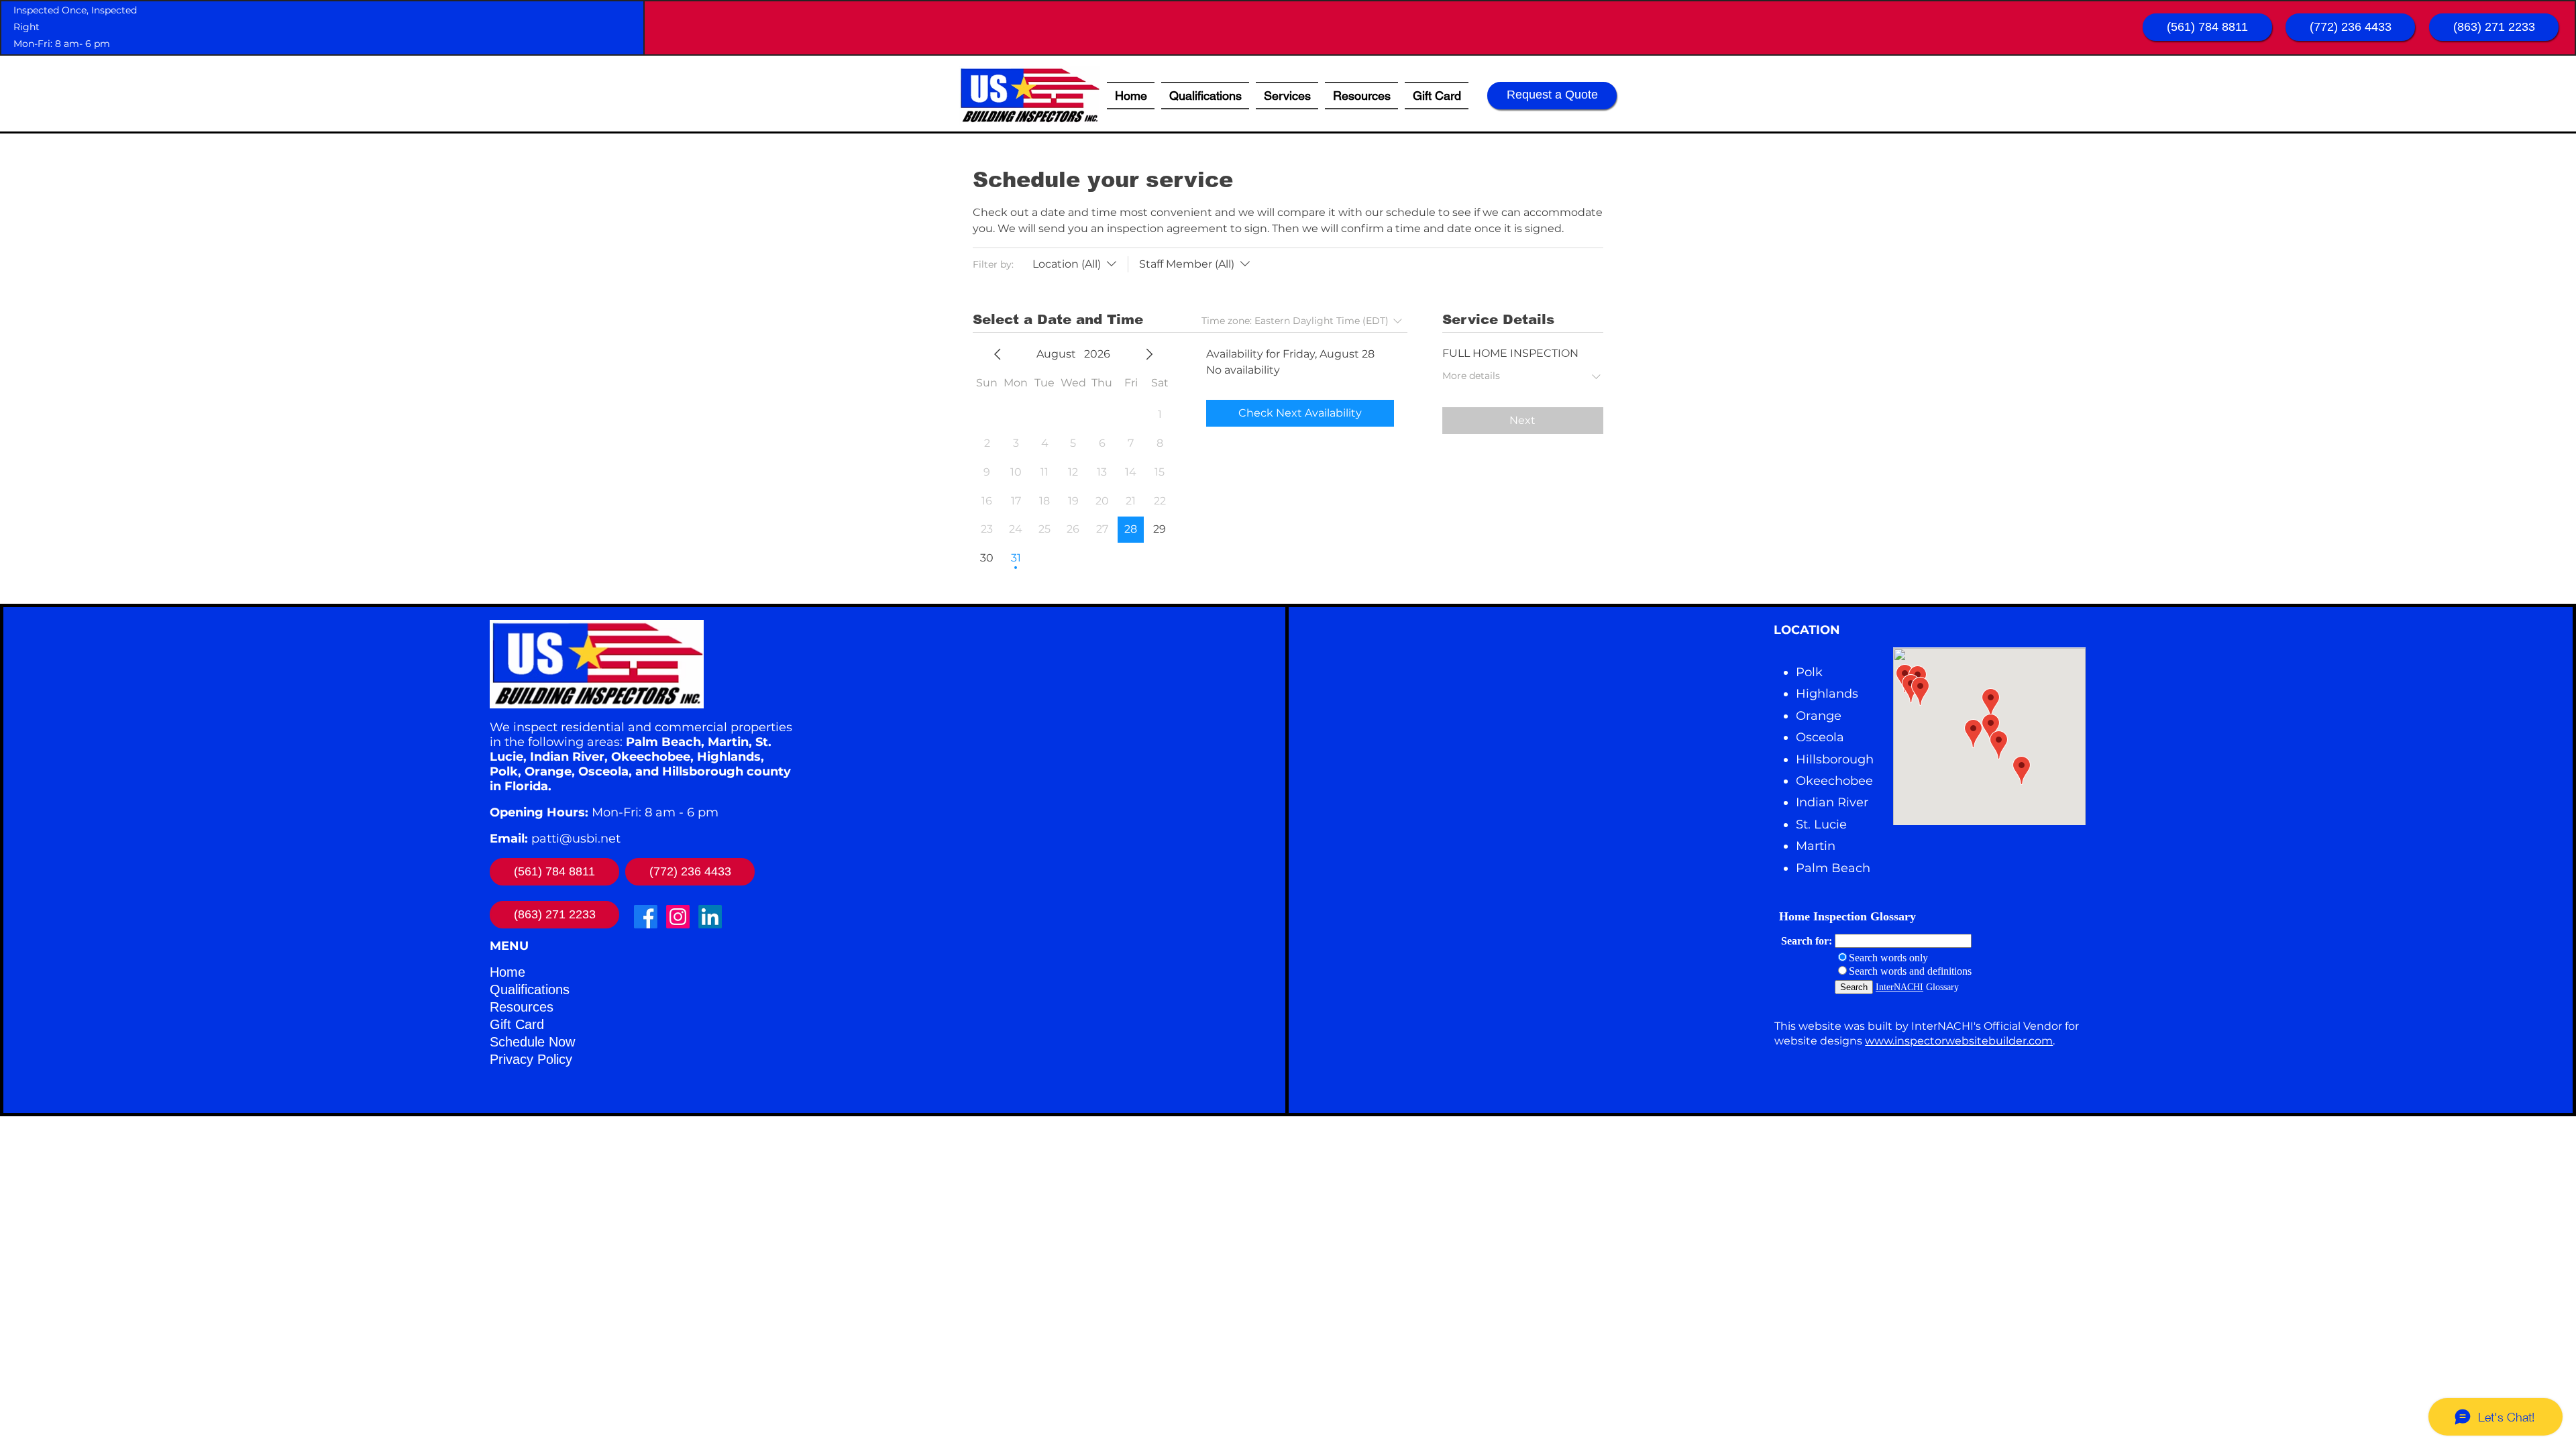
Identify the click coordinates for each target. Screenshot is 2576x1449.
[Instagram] (678, 917)
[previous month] (998, 354)
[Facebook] (646, 917)
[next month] (1149, 354)
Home (507, 972)
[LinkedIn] (710, 917)
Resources (522, 1007)
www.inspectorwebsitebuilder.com (1959, 1041)
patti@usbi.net (576, 839)
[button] (1361, 96)
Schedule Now (532, 1042)
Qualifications (530, 989)
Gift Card (517, 1024)
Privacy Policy (531, 1059)
